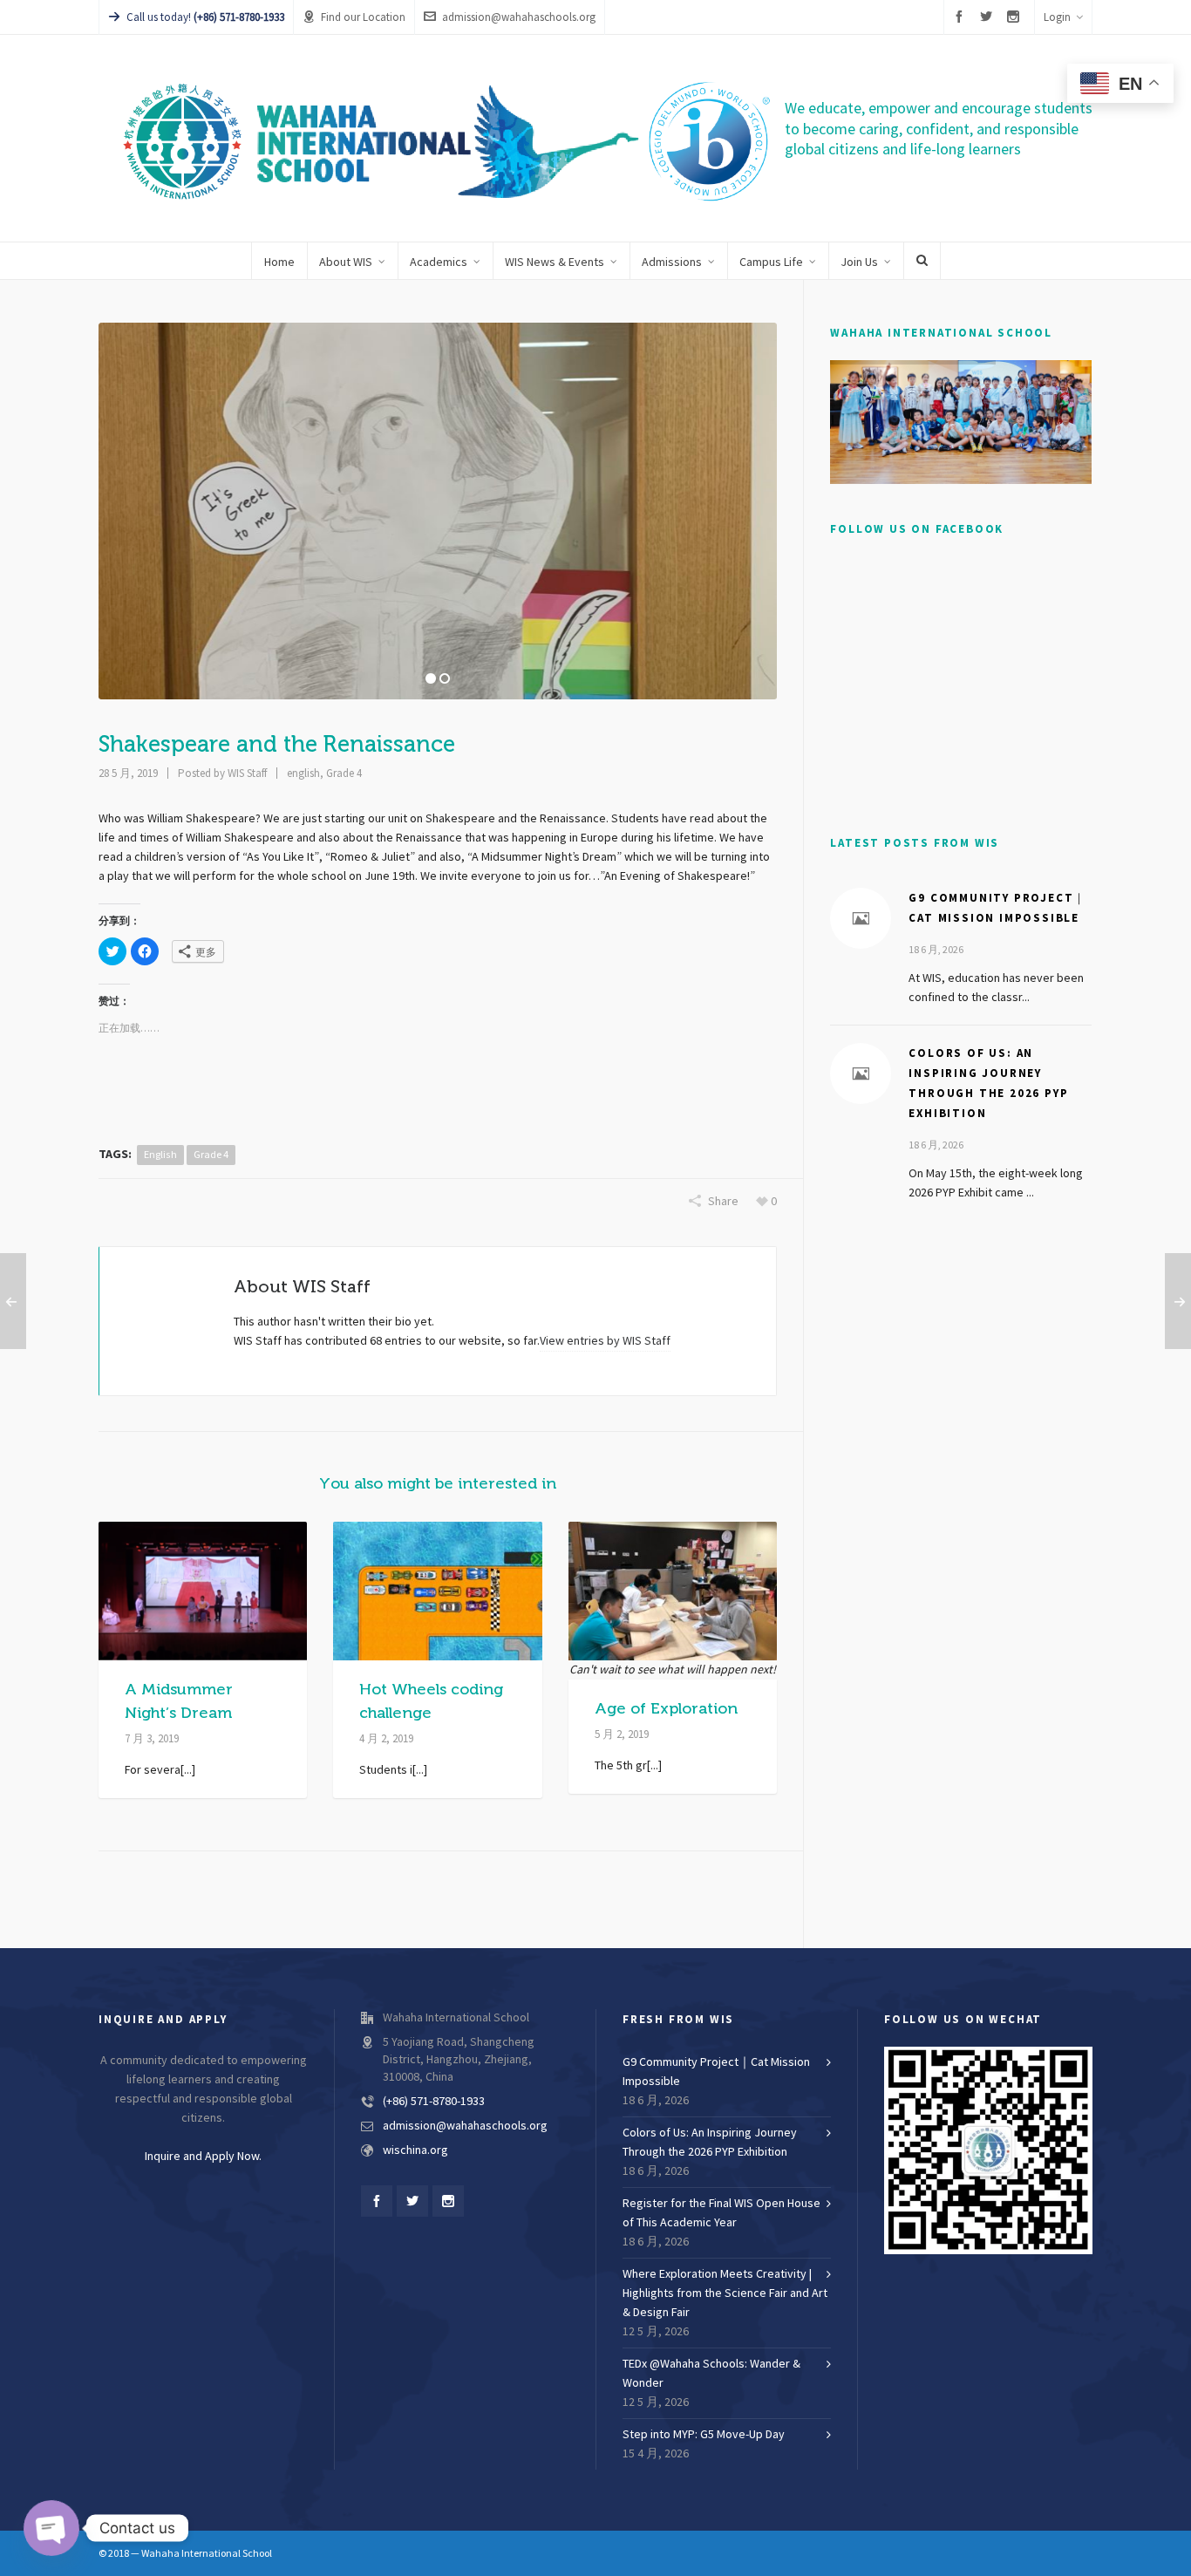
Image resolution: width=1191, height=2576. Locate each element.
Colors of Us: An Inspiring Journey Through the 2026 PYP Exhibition (710, 2143)
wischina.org (415, 2150)
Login (1057, 17)
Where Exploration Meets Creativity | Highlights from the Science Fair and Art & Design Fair (725, 2293)
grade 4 (211, 1155)
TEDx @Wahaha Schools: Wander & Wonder (711, 2374)
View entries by (605, 1341)
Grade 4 (344, 773)
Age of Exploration (666, 1708)
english (303, 773)
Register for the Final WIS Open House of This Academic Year (721, 2213)
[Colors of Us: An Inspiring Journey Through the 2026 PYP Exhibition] (861, 1073)
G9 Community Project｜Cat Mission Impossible (716, 2072)
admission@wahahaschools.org (519, 17)
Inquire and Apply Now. (203, 2157)
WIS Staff (247, 773)
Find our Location (363, 17)
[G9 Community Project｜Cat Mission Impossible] (861, 918)
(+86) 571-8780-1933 (434, 2102)
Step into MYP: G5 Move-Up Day (704, 2435)
